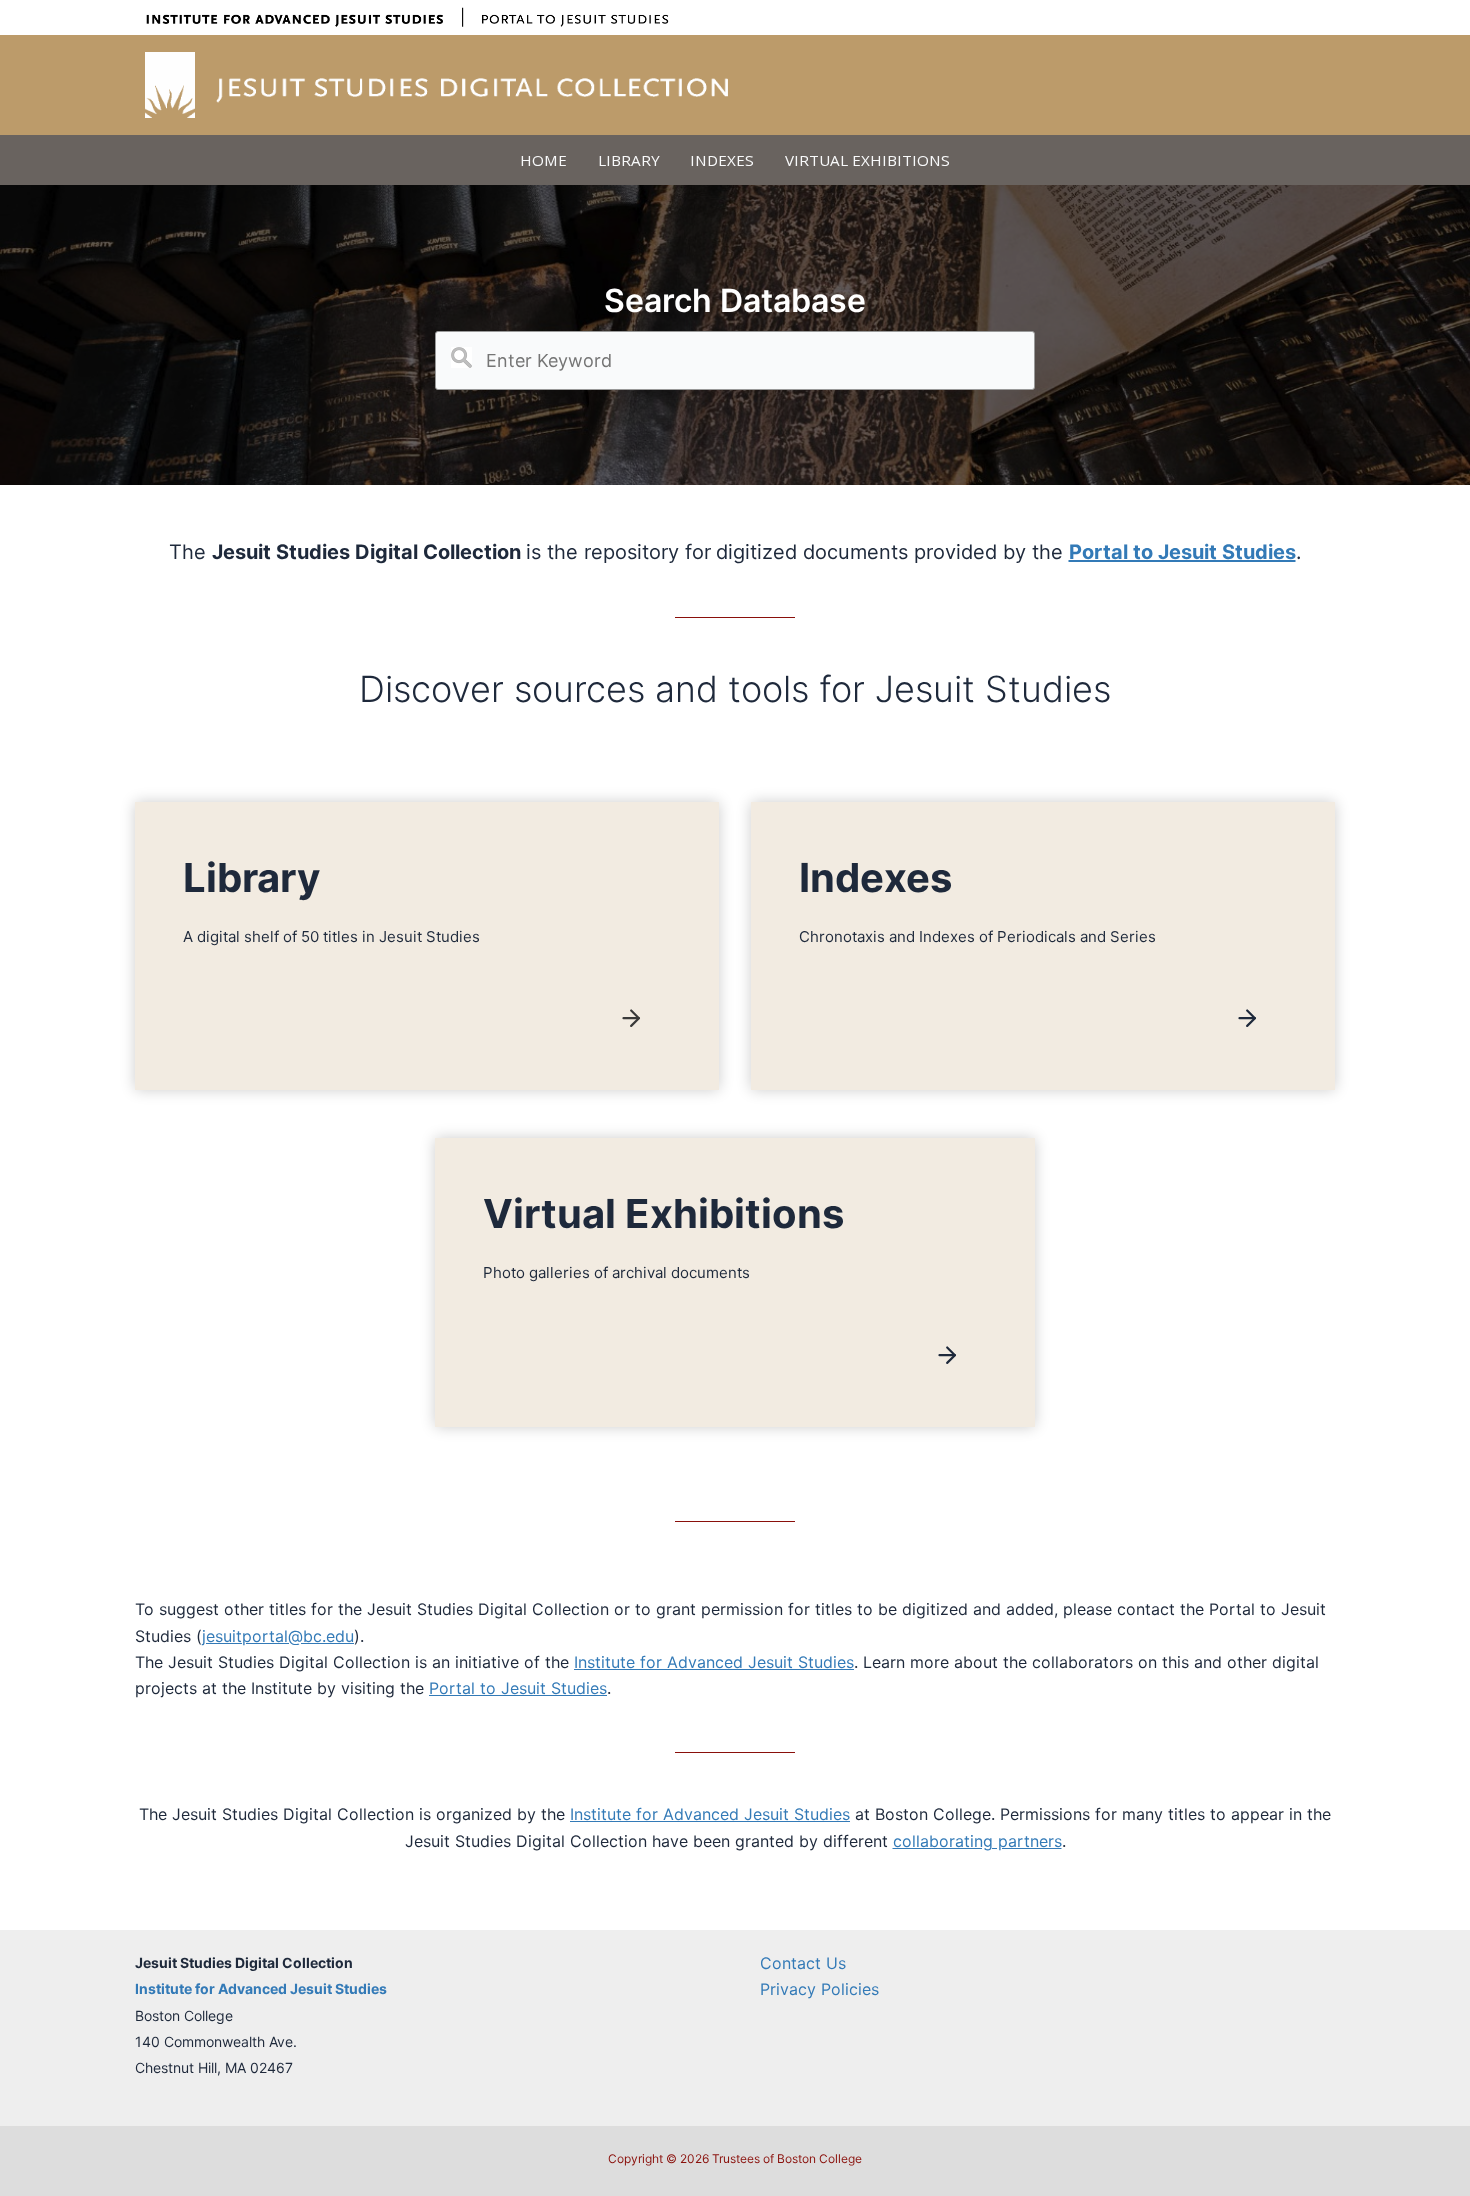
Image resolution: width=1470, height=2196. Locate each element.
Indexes (722, 160)
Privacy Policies (819, 1989)
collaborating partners (977, 1841)
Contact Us (803, 1963)
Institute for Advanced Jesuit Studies (714, 1662)
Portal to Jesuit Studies (518, 1688)
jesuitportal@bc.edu (278, 1636)
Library (629, 160)
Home (543, 160)
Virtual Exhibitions (867, 160)
